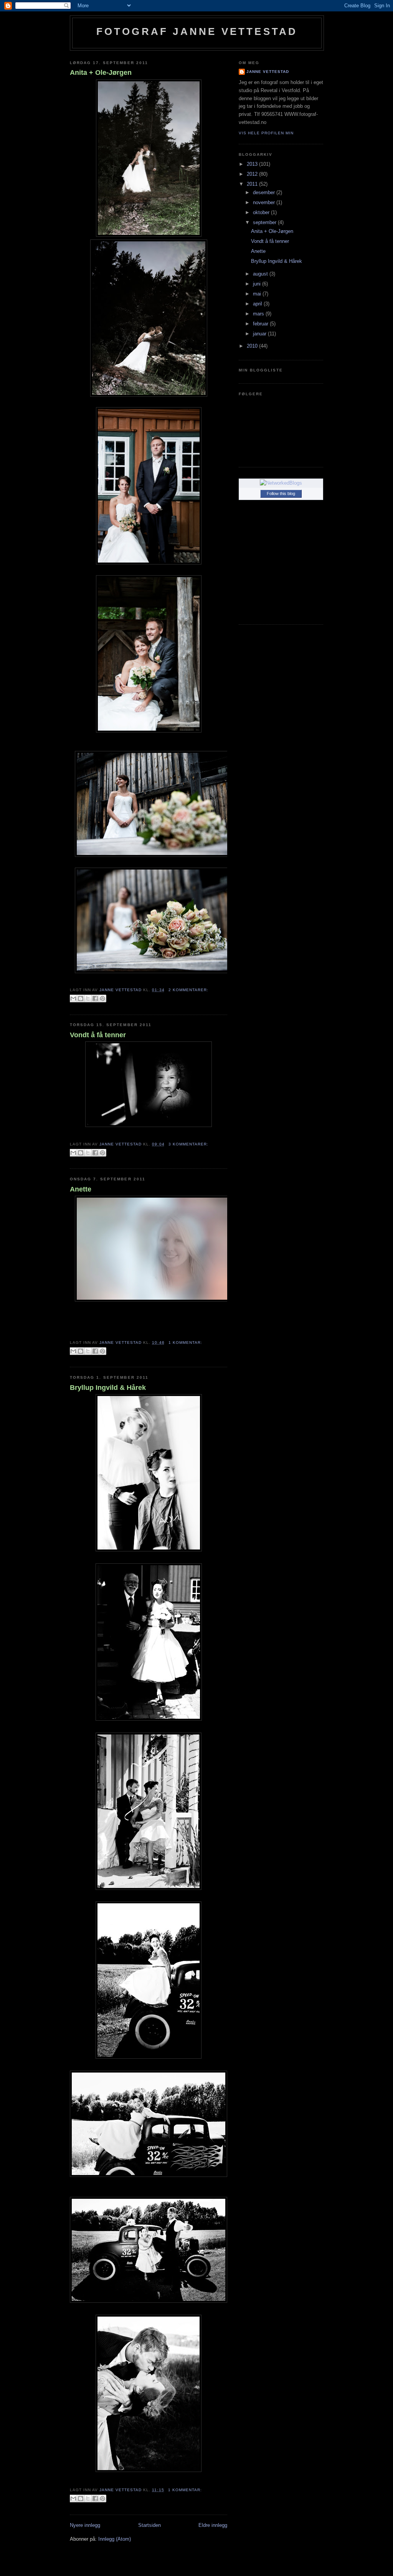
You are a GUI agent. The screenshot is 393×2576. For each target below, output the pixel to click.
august (261, 274)
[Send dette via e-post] (73, 998)
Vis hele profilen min (266, 133)
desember (265, 192)
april (258, 304)
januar (260, 334)
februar (261, 324)
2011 (253, 184)
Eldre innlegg (213, 2525)
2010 (253, 346)
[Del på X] (88, 998)
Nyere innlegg (85, 2525)
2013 (253, 164)
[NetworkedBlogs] (281, 483)
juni (258, 284)
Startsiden (149, 2525)
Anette (81, 1189)
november (265, 202)
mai (258, 294)
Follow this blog (281, 493)
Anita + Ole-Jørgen (101, 73)
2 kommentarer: (188, 990)
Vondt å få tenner (98, 1035)
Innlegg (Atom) (115, 2539)
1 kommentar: (185, 1342)
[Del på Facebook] (95, 998)
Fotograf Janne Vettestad (197, 31)
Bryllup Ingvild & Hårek (108, 1388)
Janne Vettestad (268, 72)
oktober (262, 212)
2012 (253, 174)
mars (259, 314)
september (265, 222)
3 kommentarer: (188, 1144)
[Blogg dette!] (81, 998)
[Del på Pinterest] (102, 998)
